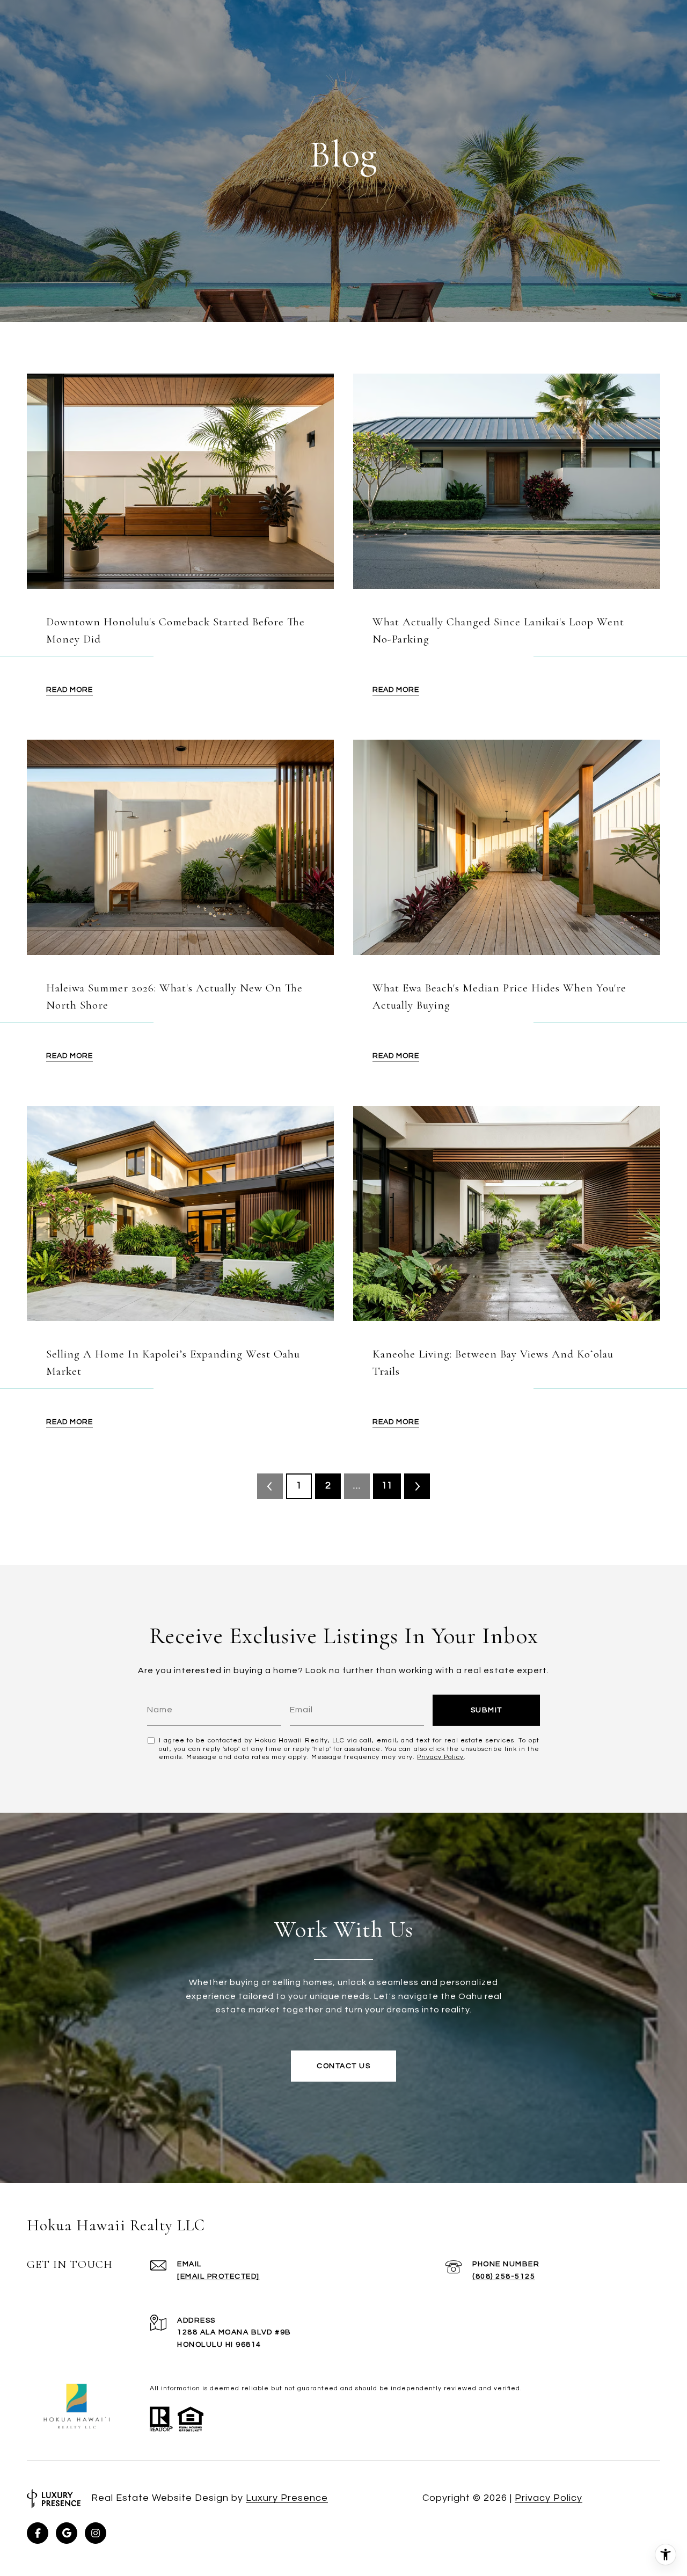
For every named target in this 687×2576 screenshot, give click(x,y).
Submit (487, 1710)
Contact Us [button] (343, 2066)
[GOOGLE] (67, 2533)
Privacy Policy (440, 1757)
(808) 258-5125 (504, 2276)
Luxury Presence (287, 2498)
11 (387, 1486)
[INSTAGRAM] (96, 2533)
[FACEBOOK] (38, 2533)
